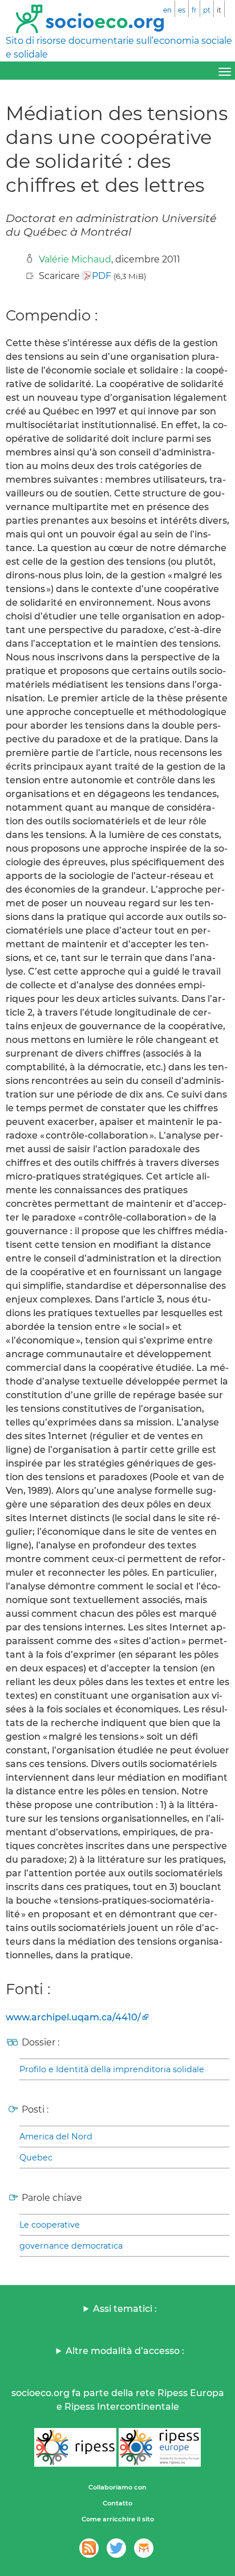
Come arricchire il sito (118, 2519)
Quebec (36, 2158)
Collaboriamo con (117, 2487)
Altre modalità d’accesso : (125, 2351)
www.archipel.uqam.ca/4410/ (73, 2017)
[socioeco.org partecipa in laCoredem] (144, 2548)
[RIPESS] (75, 2447)
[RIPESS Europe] (160, 2447)
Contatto (117, 2503)
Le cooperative (50, 2225)
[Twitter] (116, 2548)
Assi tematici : (125, 2309)
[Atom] (89, 2548)
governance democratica (71, 2246)
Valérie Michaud (75, 259)
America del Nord (56, 2137)
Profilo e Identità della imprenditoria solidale (112, 2069)
